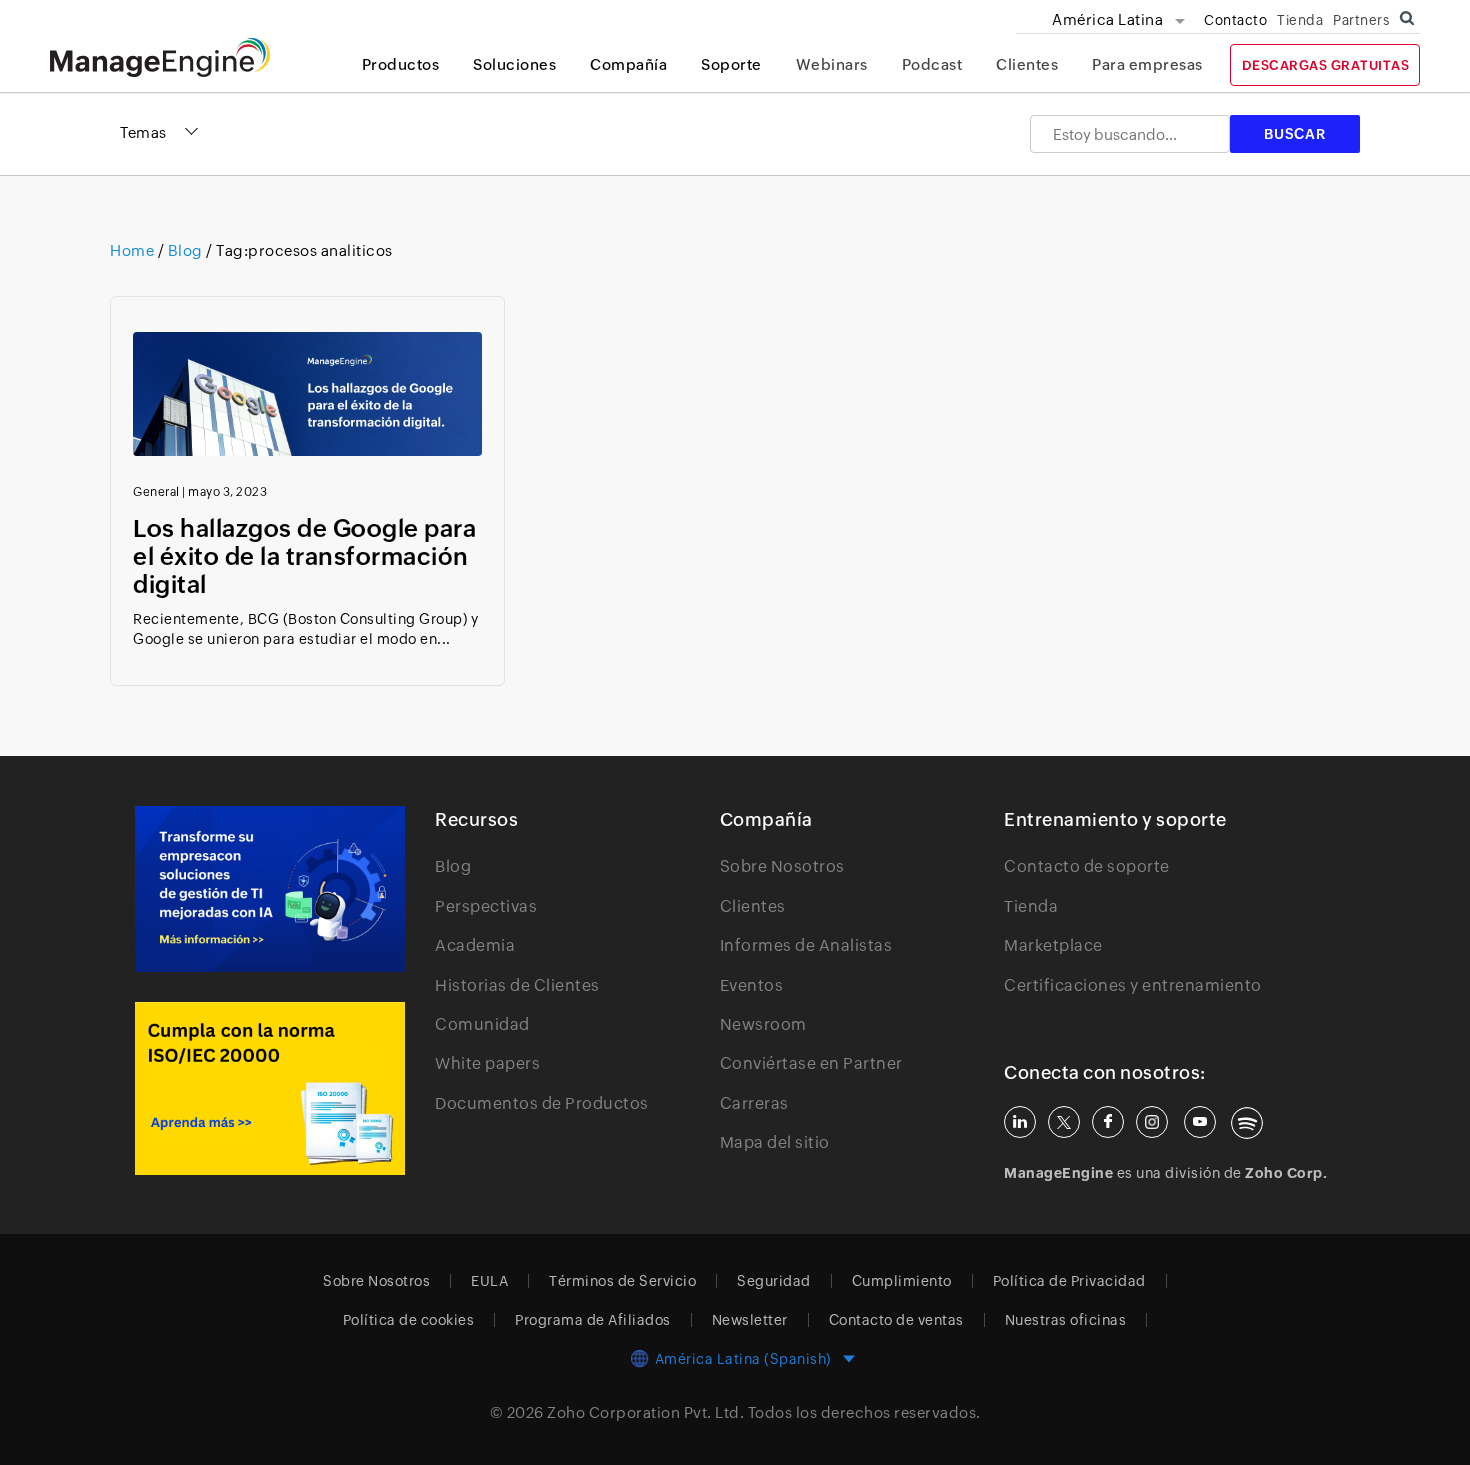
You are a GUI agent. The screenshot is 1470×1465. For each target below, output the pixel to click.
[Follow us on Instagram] (1152, 1122)
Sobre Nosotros (782, 866)
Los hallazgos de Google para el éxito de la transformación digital (304, 556)
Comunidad (482, 1024)
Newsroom (763, 1024)
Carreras (754, 1103)
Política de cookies (409, 1320)
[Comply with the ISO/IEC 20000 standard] (270, 1088)
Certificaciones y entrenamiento (1133, 985)
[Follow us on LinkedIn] (1020, 1122)
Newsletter (750, 1320)
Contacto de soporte (1087, 866)
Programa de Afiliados (593, 1320)
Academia (475, 945)
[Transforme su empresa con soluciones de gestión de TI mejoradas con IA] (270, 889)
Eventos (752, 985)
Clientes (1027, 64)
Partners (1361, 20)
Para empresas (1147, 64)
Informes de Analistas (806, 945)
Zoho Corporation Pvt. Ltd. (645, 1412)
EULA (489, 1281)
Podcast (932, 64)
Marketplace (1053, 945)
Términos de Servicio (622, 1281)
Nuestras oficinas (1066, 1320)
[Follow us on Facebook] (1108, 1122)
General (156, 492)
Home (134, 250)
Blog (185, 250)
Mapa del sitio (775, 1142)
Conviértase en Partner (811, 1063)
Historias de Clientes (517, 985)
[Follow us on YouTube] (1200, 1122)
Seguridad (774, 1281)
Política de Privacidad (1069, 1281)
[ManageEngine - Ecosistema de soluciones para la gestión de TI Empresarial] (160, 71)
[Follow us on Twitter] (1064, 1122)
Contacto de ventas (896, 1320)
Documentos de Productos (542, 1103)
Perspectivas (486, 906)
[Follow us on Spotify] (1247, 1123)
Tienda (1300, 20)
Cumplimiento (902, 1281)
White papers (487, 1063)
